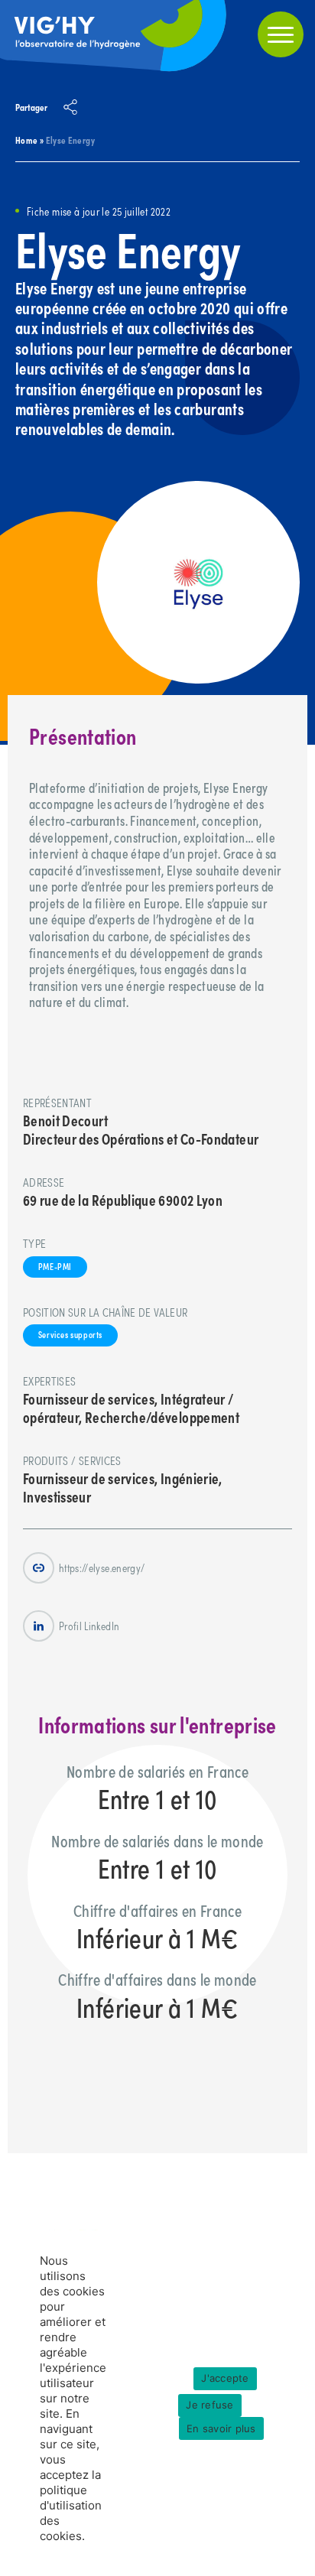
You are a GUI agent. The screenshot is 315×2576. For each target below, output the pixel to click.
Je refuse (209, 2405)
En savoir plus (221, 2428)
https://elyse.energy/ (102, 1567)
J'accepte (225, 2378)
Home (26, 140)
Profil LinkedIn (89, 1626)
